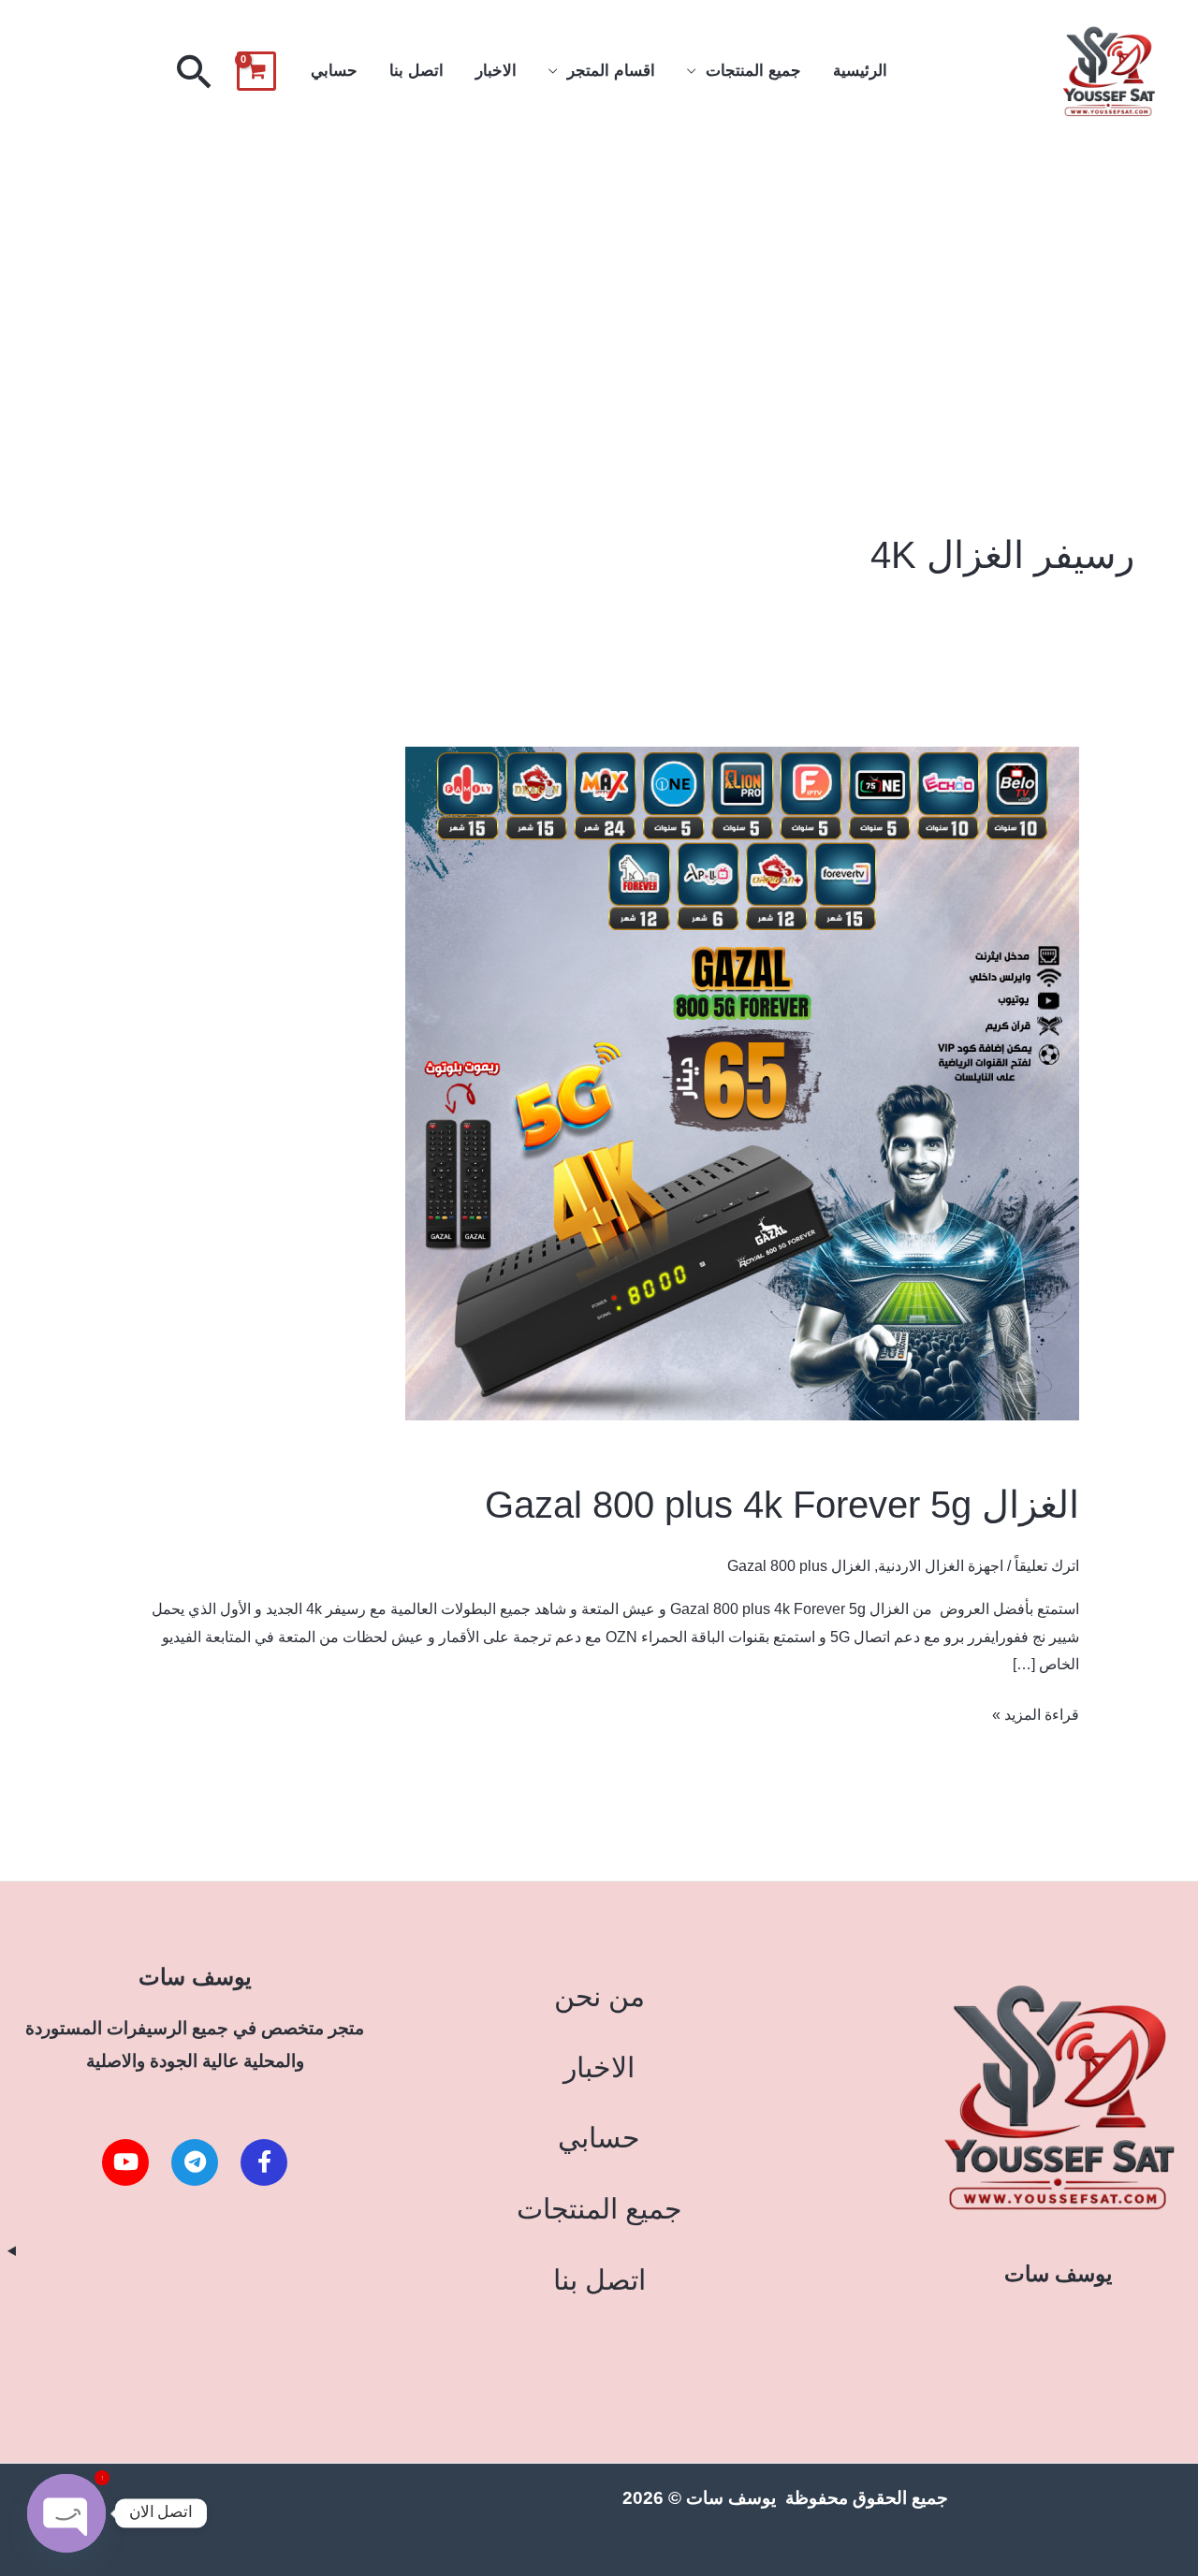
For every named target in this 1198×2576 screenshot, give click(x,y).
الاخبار (496, 71)
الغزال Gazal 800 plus (799, 1566)
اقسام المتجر (611, 71)
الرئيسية (860, 71)
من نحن (599, 1996)
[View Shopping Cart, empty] (256, 71)
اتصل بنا (416, 71)
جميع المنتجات (753, 71)
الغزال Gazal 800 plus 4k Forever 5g (782, 1505)
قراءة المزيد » (1036, 1712)
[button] (195, 71)
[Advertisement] (599, 284)
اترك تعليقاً (1047, 1566)
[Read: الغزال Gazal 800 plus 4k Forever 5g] (742, 1083)
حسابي (334, 71)
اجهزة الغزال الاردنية (941, 1566)
